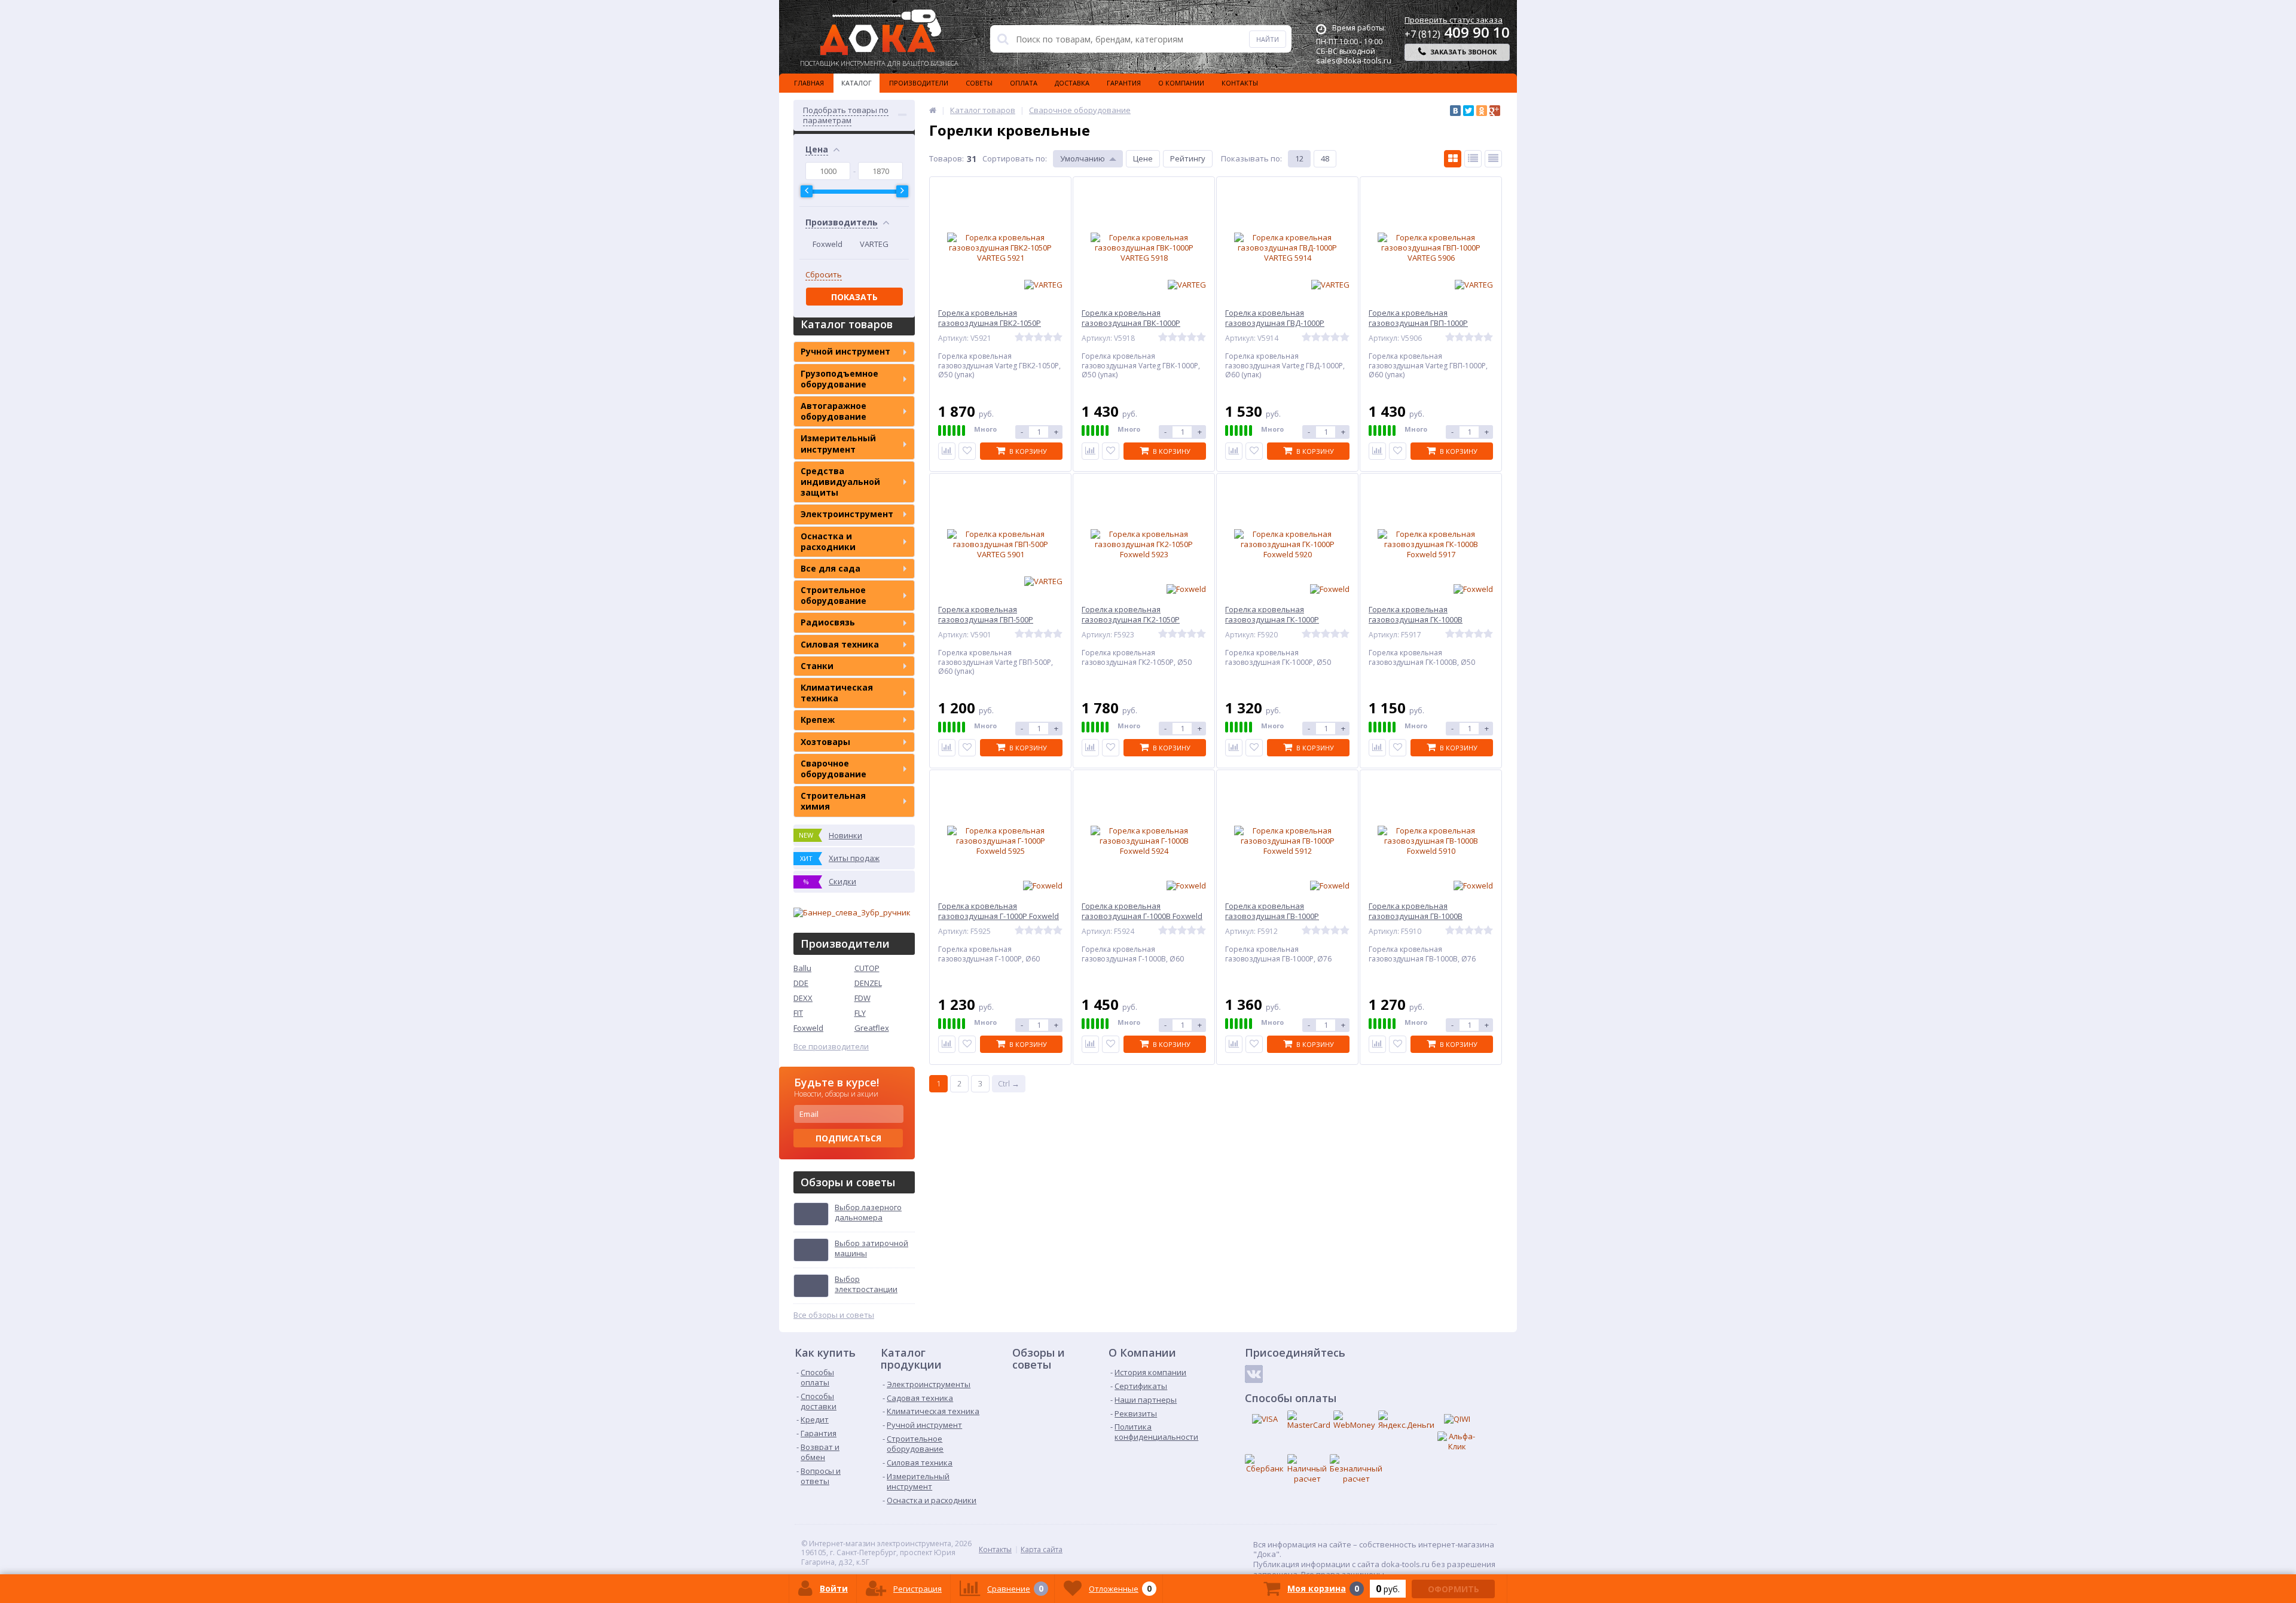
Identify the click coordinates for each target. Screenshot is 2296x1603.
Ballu (802, 968)
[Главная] (933, 110)
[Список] (1473, 159)
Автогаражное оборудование (833, 411)
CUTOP (867, 968)
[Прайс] (1493, 159)
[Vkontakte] (1254, 1374)
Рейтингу (1188, 158)
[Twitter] (1468, 111)
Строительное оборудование (833, 595)
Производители (919, 83)
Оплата (1024, 83)
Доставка (1072, 83)
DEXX (803, 998)
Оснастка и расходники (828, 541)
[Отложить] (967, 451)
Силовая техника (840, 644)
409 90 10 (1457, 32)
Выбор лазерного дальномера (868, 1213)
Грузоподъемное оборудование (839, 379)
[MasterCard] (1309, 1420)
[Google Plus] (1495, 111)
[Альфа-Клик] (1457, 1442)
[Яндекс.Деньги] (1406, 1420)
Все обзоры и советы (834, 1315)
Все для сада (831, 568)
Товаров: (947, 158)
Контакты (1240, 83)
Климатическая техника (837, 693)
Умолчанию (1083, 158)
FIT (798, 1013)
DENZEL (868, 983)
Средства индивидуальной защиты (840, 482)
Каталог (857, 83)
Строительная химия (833, 801)
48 (1325, 158)
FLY (860, 1013)
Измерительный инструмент (838, 443)
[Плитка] (1453, 159)
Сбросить (824, 275)
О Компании (1181, 83)
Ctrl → (1009, 1083)
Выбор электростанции (866, 1284)
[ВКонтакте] (1455, 111)
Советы (979, 83)
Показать (854, 297)
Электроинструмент (847, 514)
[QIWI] (1457, 1419)
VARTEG (874, 244)
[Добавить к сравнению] (947, 451)
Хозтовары (825, 742)
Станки (817, 666)
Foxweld (828, 244)
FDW (862, 998)
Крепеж (818, 720)
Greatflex (872, 1028)
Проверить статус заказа (1454, 20)
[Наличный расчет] (1307, 1469)
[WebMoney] (1354, 1420)
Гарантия (1124, 83)
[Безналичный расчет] (1356, 1469)
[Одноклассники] (1482, 111)
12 (1299, 158)
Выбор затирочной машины (871, 1248)
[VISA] (1265, 1419)
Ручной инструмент (845, 351)
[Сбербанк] (1265, 1464)
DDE (801, 983)
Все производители (831, 1047)
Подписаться (848, 1138)
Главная (809, 83)
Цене (1143, 158)
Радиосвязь (828, 622)
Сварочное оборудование (833, 769)
